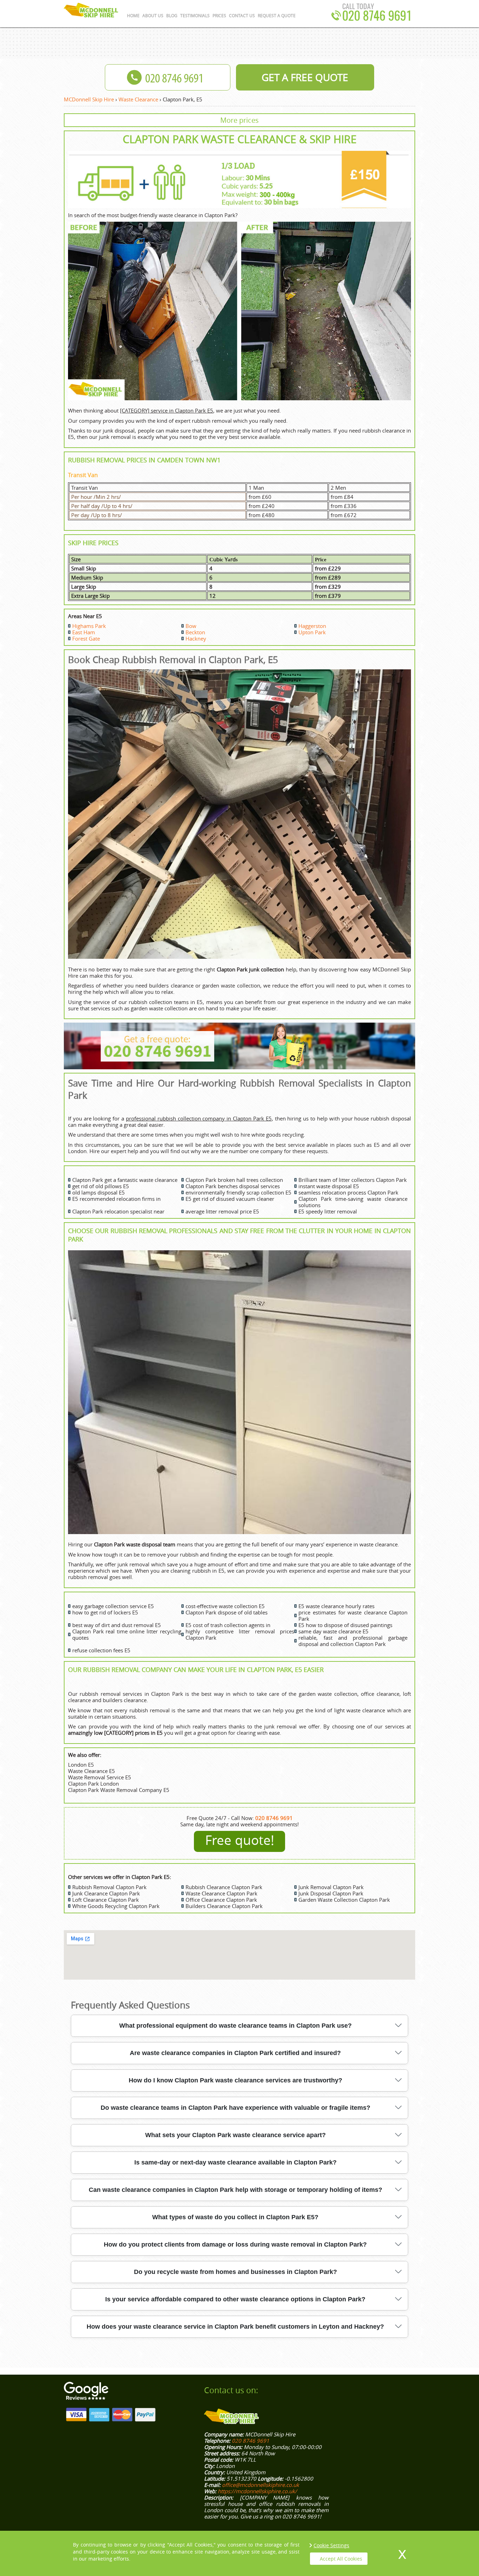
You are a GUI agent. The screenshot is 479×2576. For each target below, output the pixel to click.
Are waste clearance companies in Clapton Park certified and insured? (235, 2053)
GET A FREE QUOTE (305, 77)
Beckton (195, 632)
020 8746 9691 (377, 17)
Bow (191, 626)
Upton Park (312, 632)
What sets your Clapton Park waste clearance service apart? (235, 2135)
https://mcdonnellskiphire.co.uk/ (257, 2491)
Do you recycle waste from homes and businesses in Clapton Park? (235, 2272)
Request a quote (277, 15)
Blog (172, 15)
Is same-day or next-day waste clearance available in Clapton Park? (235, 2162)
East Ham (84, 632)
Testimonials (195, 15)
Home (133, 15)
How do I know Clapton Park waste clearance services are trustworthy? (235, 2080)
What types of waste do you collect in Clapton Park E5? (235, 2217)
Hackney (196, 638)
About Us (153, 15)
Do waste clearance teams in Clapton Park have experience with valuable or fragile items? (235, 2108)
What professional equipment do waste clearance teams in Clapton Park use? (235, 2026)
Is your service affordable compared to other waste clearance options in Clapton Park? (235, 2299)
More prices (239, 120)
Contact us (242, 15)
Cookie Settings (331, 2545)
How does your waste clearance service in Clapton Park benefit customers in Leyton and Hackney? (235, 2327)
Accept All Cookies (341, 2559)
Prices (219, 15)
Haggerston (312, 626)
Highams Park (89, 626)
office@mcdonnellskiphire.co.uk (261, 2485)
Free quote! (240, 1840)
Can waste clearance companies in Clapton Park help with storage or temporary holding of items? (235, 2190)
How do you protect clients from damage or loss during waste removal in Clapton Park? (235, 2244)
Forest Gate (86, 638)
